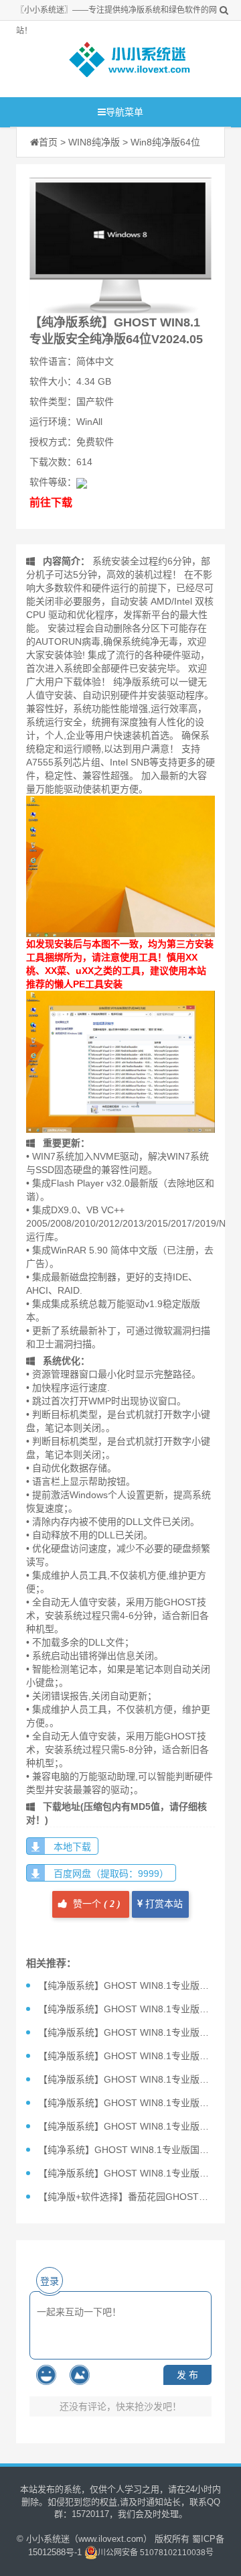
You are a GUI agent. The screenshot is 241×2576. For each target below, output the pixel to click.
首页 (48, 142)
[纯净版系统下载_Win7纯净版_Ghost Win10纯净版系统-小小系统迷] (130, 63)
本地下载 (72, 1847)
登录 (50, 2281)
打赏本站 (163, 1904)
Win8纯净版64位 (165, 142)
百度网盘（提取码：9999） (111, 1874)
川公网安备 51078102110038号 (156, 2553)
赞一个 (95, 1904)
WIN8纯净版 (94, 142)
